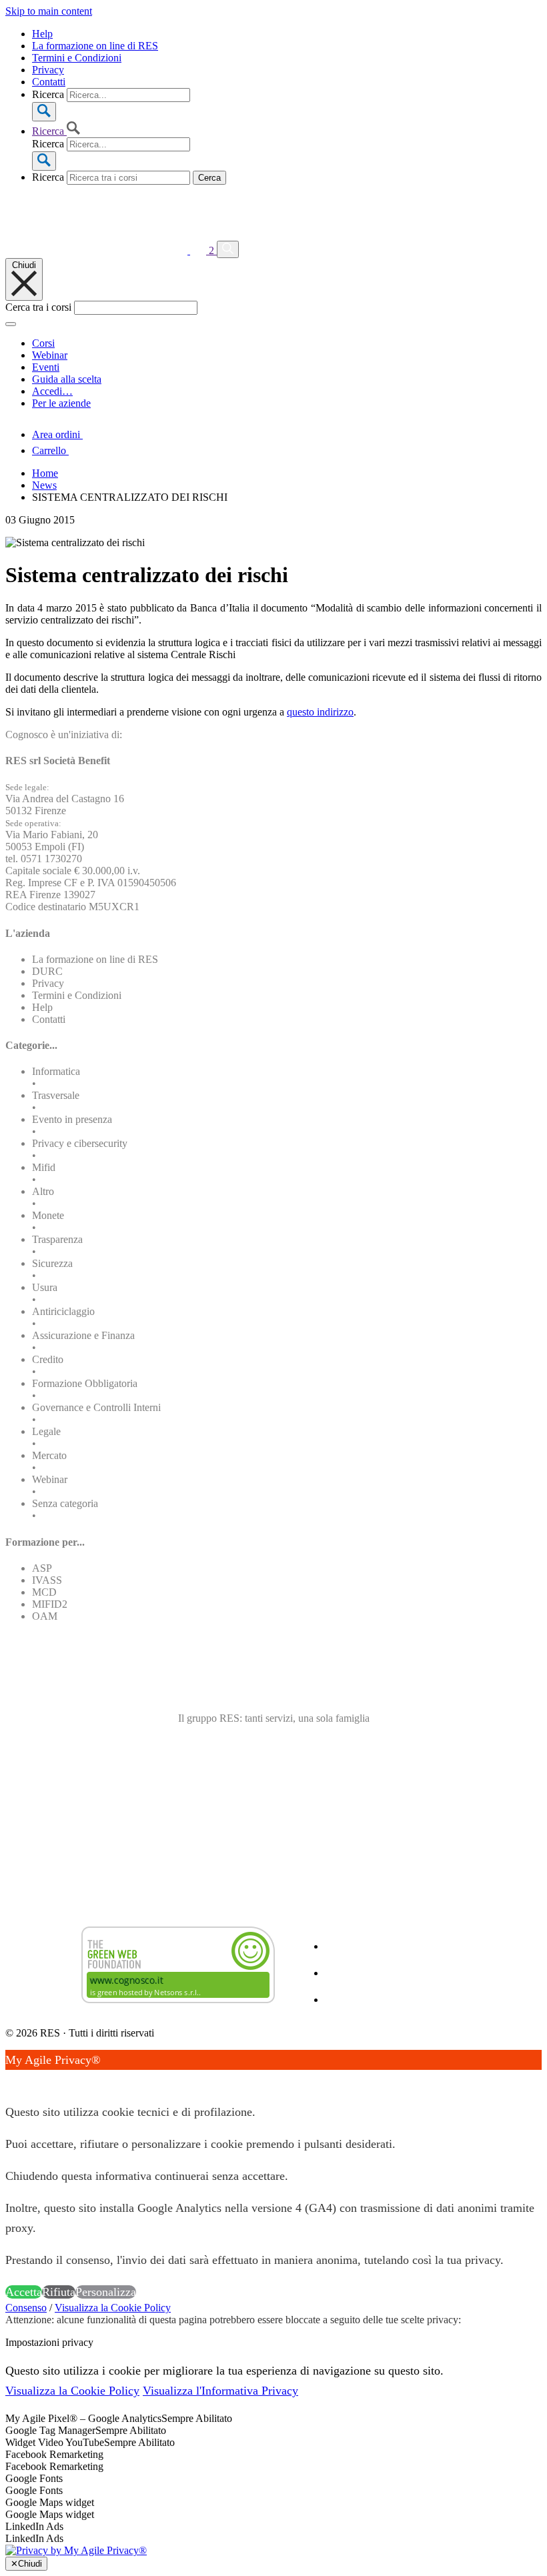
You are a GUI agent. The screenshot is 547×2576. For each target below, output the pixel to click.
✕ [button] (10, 2080)
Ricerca (48, 94)
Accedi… (52, 391)
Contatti (49, 82)
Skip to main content (49, 11)
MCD (44, 1592)
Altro (43, 1191)
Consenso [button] (26, 2308)
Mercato (49, 1455)
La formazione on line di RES (95, 46)
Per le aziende (61, 403)
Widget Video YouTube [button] (55, 2442)
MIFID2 (50, 1604)
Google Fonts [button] (34, 2478)
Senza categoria (65, 1503)
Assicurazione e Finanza (83, 1335)
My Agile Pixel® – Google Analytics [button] (83, 2418)
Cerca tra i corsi (38, 307)
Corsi (43, 343)
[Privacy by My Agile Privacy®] (76, 2550)
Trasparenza (57, 1239)
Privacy (48, 70)
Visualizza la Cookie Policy (113, 2308)
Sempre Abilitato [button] (197, 2418)
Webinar (50, 355)
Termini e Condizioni (77, 58)
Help (42, 34)
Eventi (46, 367)
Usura (45, 1287)
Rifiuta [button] (59, 2292)
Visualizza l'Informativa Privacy (220, 2391)
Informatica (56, 1071)
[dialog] (273, 2176)
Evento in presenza (72, 1119)
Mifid (44, 1167)
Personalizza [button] (106, 2292)
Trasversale (56, 1095)
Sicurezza (52, 1263)
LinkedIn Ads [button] (34, 2526)
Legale (46, 1431)
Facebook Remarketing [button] (54, 2454)
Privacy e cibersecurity (80, 1143)
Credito (48, 1359)
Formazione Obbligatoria (85, 1383)
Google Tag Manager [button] (50, 2430)
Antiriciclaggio (63, 1311)
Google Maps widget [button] (50, 2502)
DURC (47, 971)
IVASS (47, 1580)
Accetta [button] (24, 2292)
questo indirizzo (320, 712)
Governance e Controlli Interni (96, 1407)
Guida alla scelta (67, 379)
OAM (45, 1616)
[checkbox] (273, 2467)
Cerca (209, 178)
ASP (42, 1568)
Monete (48, 1215)
